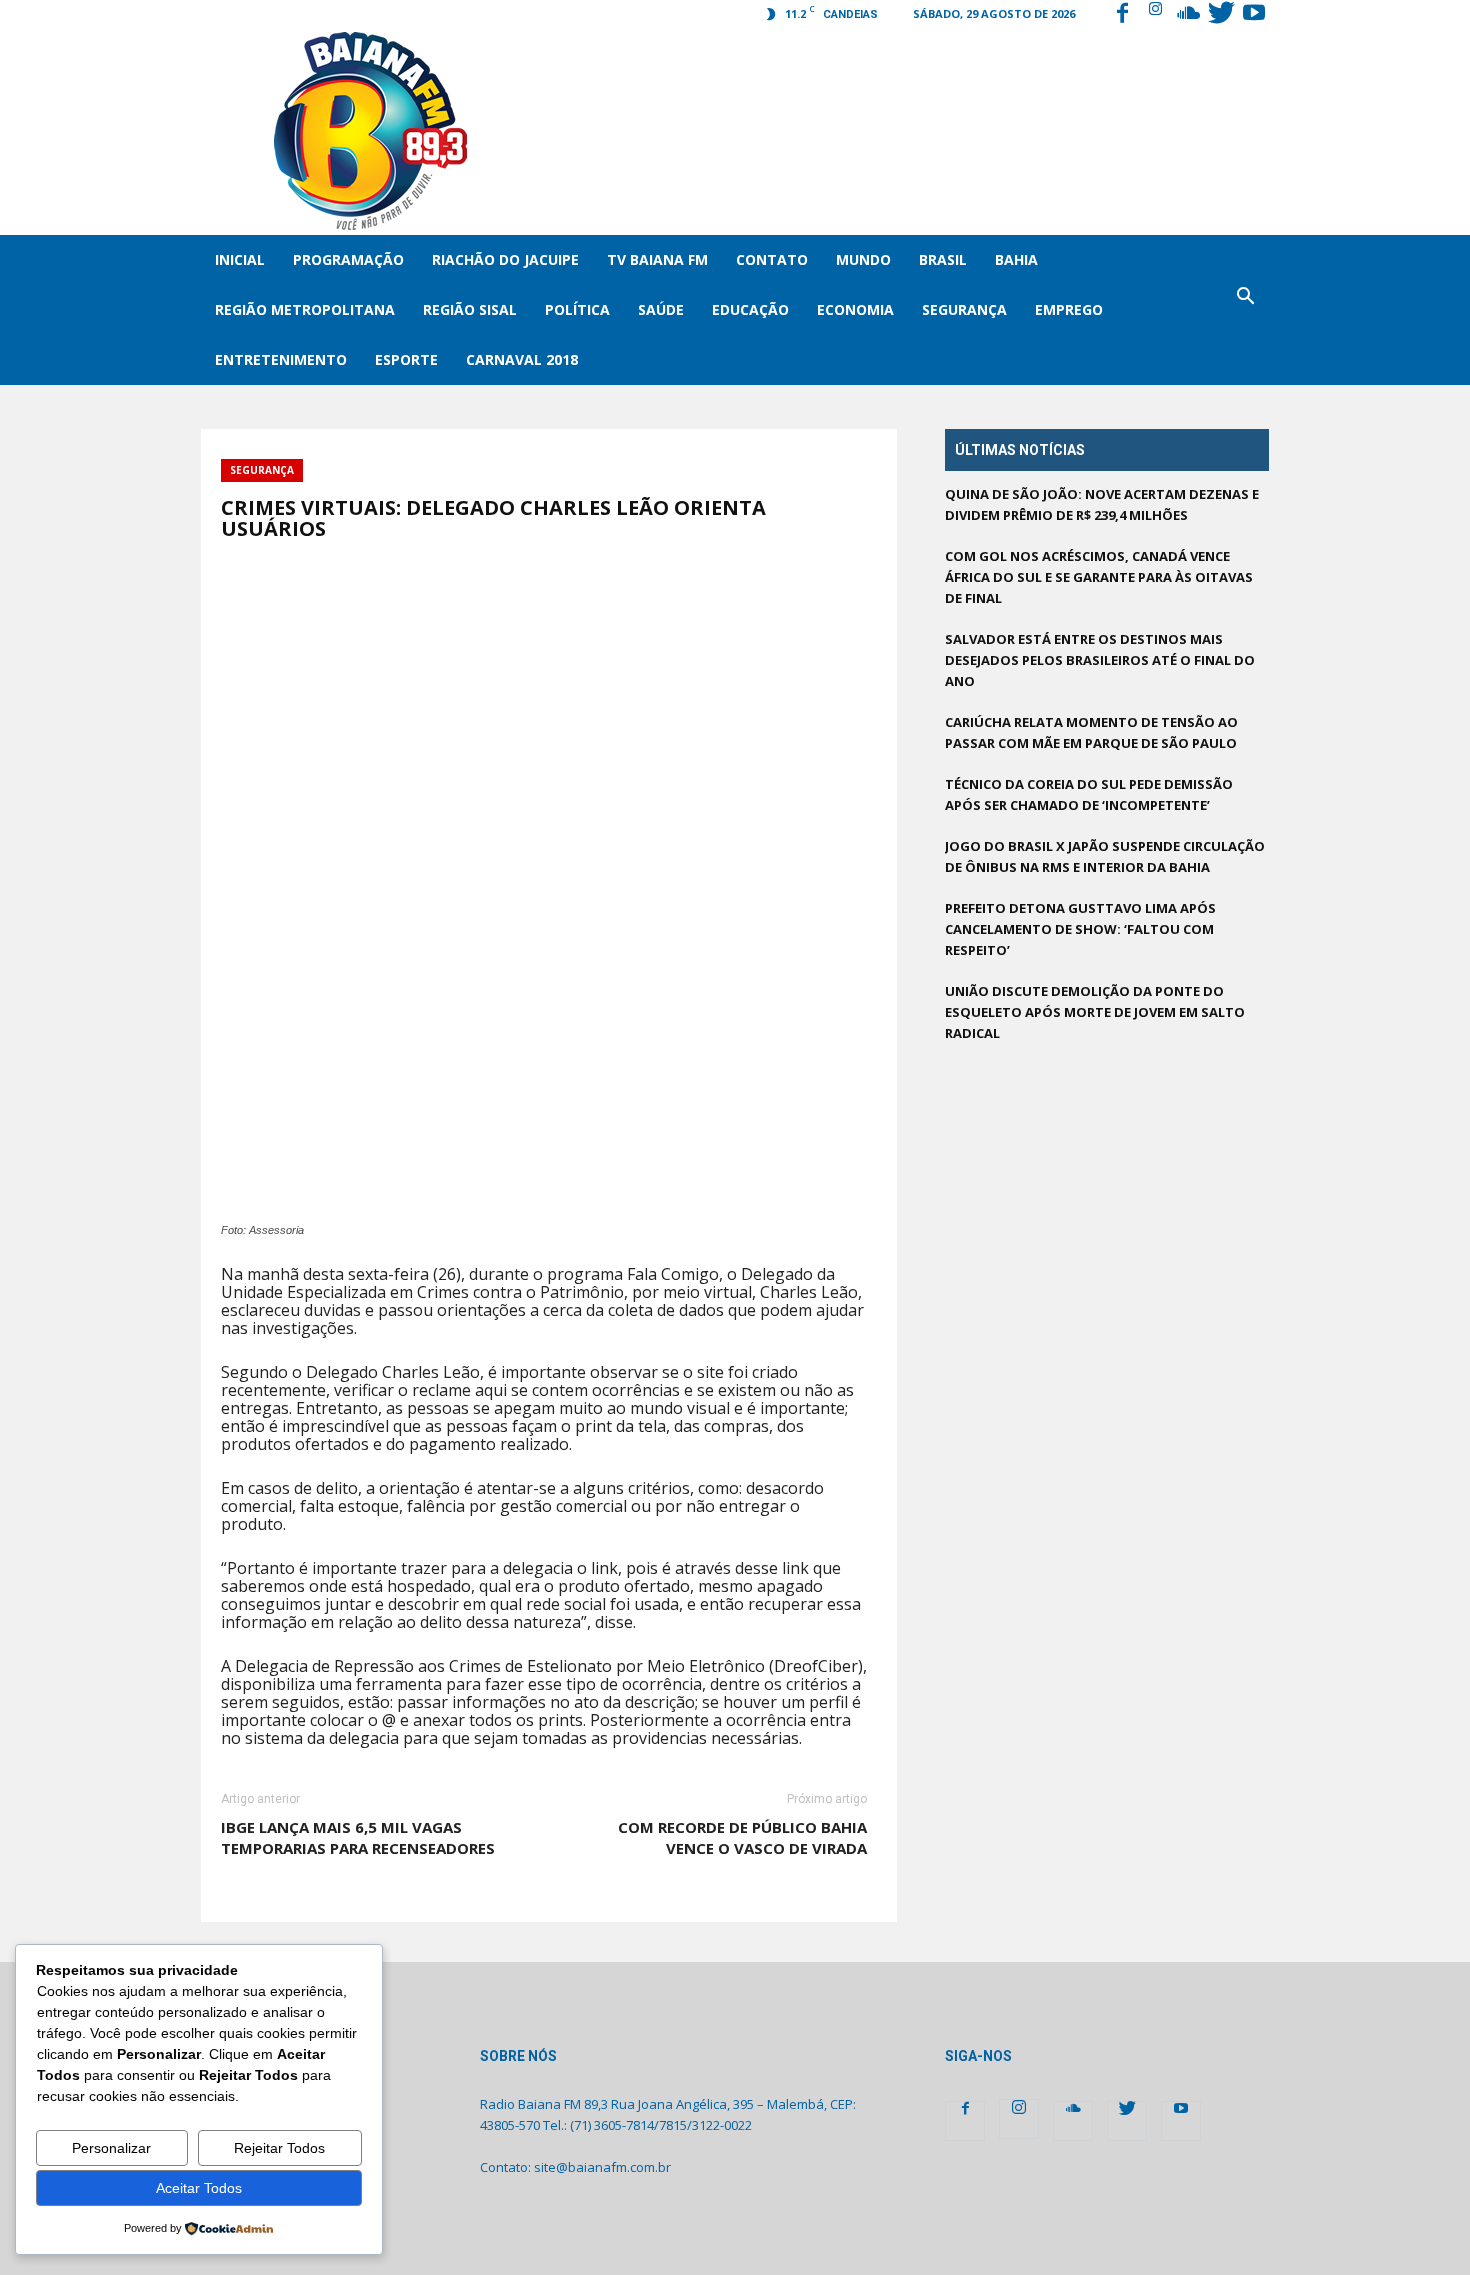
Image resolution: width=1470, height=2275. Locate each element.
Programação (348, 259)
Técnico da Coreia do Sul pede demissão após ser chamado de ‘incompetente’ (1089, 794)
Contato (772, 259)
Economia (855, 309)
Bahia (1016, 259)
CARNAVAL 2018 (522, 359)
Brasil (943, 259)
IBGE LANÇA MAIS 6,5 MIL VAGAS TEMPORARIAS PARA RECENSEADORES (358, 1837)
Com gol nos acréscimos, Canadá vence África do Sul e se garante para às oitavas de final (1099, 577)
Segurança (964, 309)
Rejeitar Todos (279, 2148)
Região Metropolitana (305, 309)
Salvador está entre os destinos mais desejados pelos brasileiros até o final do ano (1100, 660)
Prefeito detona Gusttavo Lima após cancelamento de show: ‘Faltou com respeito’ (1080, 929)
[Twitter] (1221, 15)
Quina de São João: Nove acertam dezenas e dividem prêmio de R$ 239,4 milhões (1102, 504)
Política (577, 309)
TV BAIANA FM (657, 259)
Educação (750, 309)
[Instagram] (1155, 15)
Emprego (1069, 309)
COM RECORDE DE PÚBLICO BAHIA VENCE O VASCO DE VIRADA (742, 1837)
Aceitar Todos (199, 2188)
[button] (1245, 310)
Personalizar (111, 2148)
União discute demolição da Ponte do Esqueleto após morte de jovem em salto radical (1095, 1012)
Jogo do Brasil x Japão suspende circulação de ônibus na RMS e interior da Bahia (1105, 856)
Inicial (240, 259)
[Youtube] (1254, 15)
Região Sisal (470, 309)
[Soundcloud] (1188, 15)
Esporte (406, 359)
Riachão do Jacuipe (505, 259)
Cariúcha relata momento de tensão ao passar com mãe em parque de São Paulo (1091, 732)
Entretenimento (281, 359)
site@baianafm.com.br (602, 2167)
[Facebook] (1122, 15)
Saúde (661, 309)
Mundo (863, 259)
